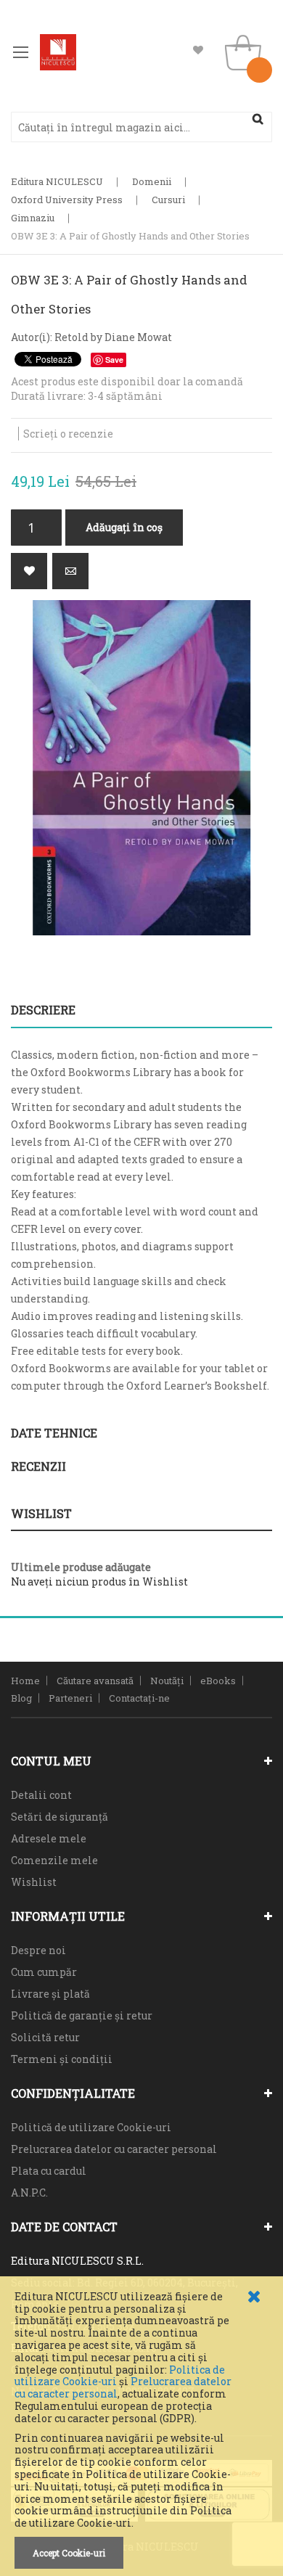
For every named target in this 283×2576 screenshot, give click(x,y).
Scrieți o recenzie (68, 434)
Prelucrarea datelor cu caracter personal (114, 2149)
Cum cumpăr (44, 1972)
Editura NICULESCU (57, 181)
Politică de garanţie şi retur (82, 2015)
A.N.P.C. (29, 2193)
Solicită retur (45, 2037)
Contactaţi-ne (139, 1698)
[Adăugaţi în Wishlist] (29, 571)
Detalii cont (41, 1795)
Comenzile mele (54, 1860)
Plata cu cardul (49, 2171)
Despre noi (38, 1950)
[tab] (141, 1010)
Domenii (152, 181)
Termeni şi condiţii (62, 2059)
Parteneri (70, 1698)
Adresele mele (49, 1838)
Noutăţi (167, 1681)
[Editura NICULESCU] (58, 52)
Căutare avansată (95, 1681)
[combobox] (141, 127)
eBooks (218, 1681)
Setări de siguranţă (60, 1817)
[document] (141, 2430)
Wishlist (198, 50)
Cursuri (168, 200)
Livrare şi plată (50, 1994)
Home (25, 1681)
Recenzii (38, 1466)
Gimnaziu (33, 218)
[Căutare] (258, 119)
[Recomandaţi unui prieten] (70, 571)
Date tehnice (54, 1433)
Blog (21, 1698)
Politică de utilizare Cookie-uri (91, 2127)
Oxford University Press (67, 200)
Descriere (43, 1010)
